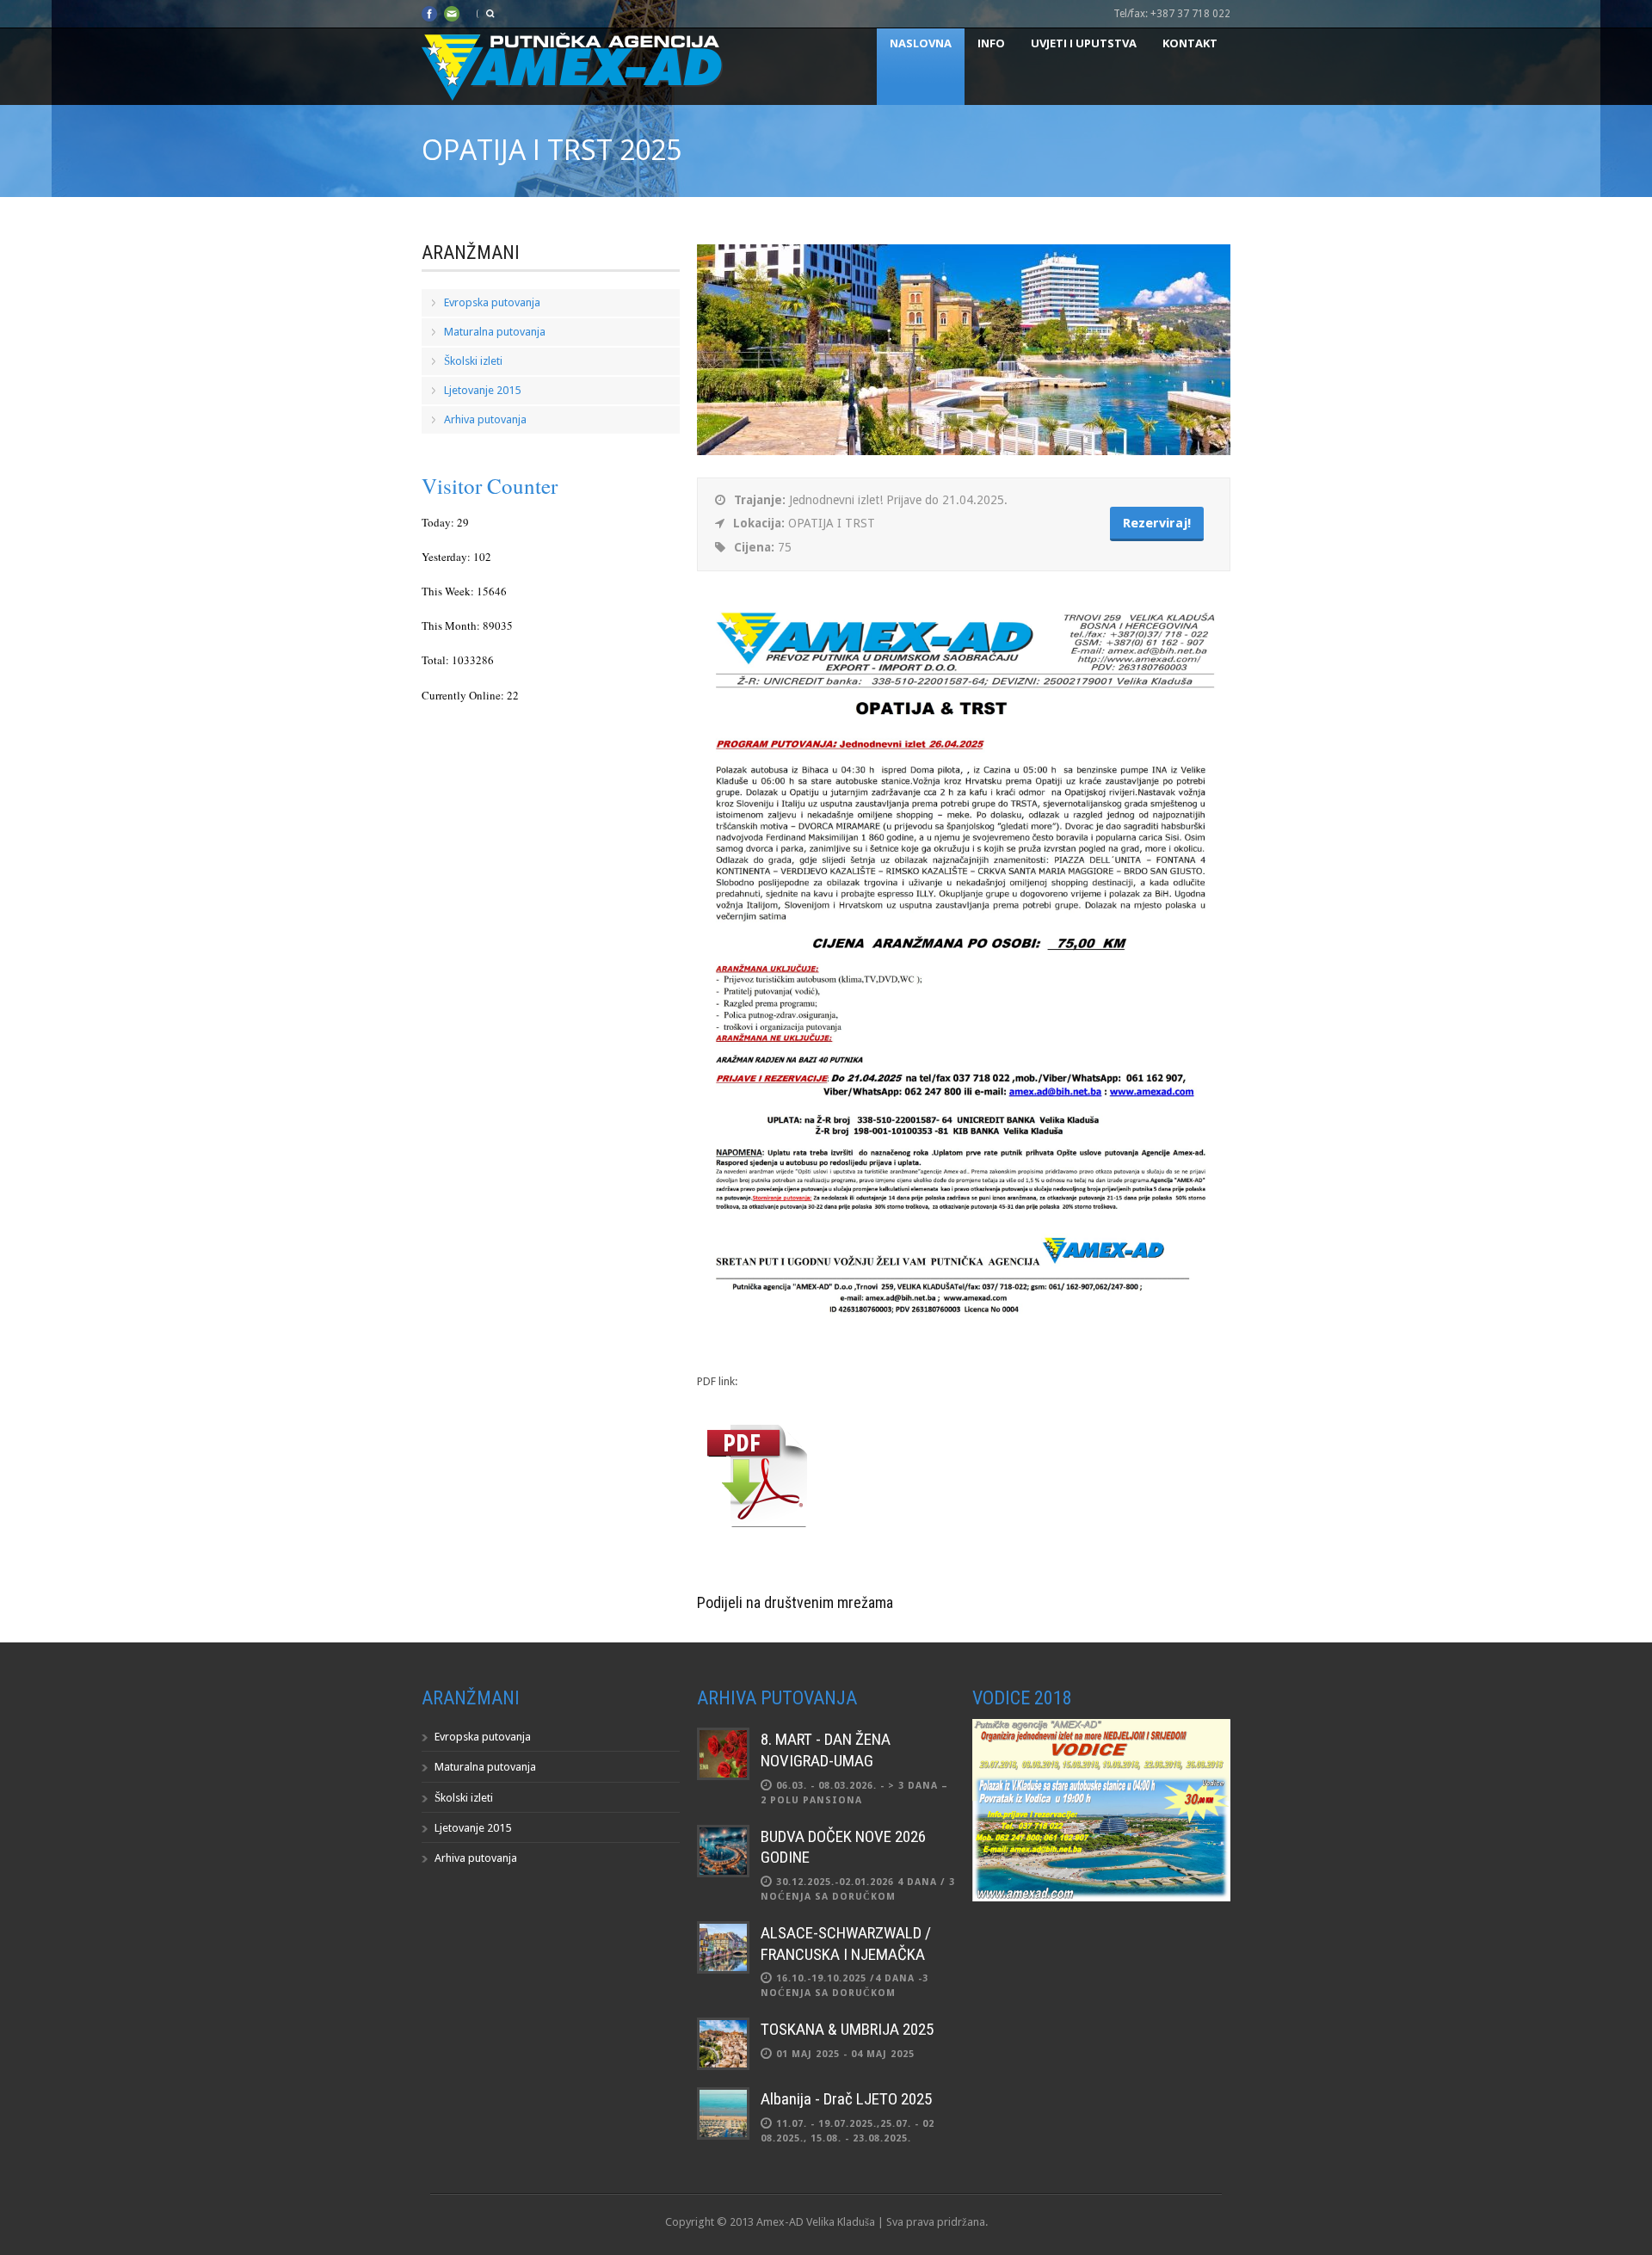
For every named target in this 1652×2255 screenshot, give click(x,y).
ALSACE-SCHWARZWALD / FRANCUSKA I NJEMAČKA (846, 1944)
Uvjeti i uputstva (1084, 43)
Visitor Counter (490, 486)
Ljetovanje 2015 (482, 390)
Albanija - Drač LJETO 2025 (846, 2099)
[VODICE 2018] (1101, 1898)
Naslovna (921, 43)
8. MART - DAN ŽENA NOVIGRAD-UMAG (826, 1750)
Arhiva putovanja (485, 419)
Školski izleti (473, 361)
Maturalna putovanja (495, 332)
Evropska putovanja (492, 302)
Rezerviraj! (1157, 523)
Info (991, 43)
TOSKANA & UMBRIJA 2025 (847, 2029)
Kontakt (1190, 43)
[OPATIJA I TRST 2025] (964, 451)
